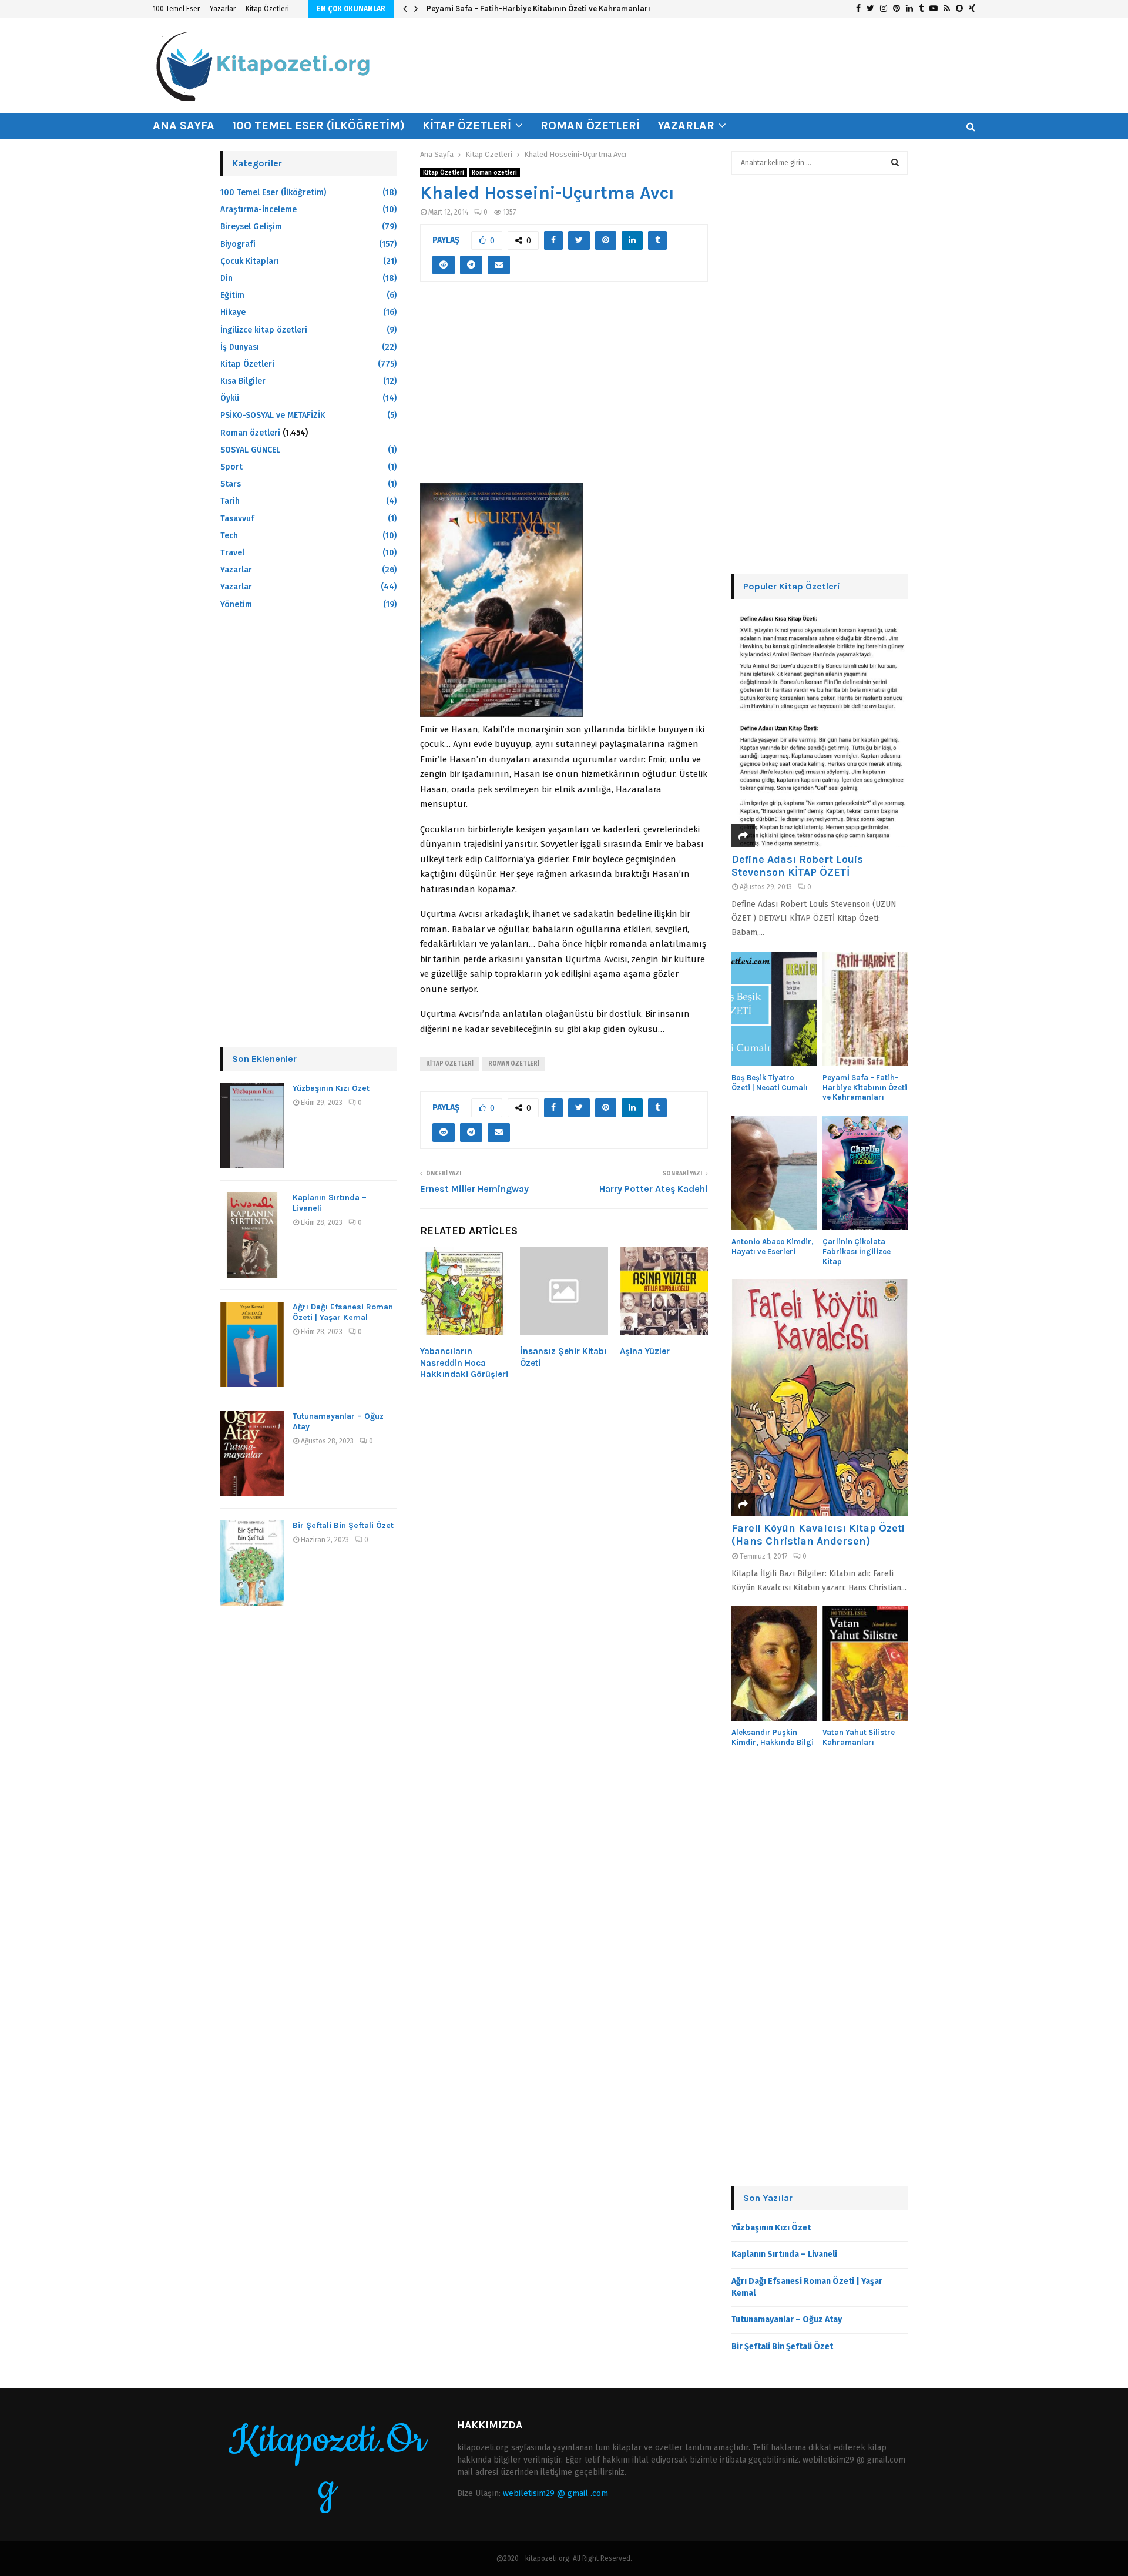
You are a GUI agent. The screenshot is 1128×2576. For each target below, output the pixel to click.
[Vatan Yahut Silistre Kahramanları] (865, 1664)
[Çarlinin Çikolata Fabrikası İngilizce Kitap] (865, 1173)
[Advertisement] (564, 389)
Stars (231, 484)
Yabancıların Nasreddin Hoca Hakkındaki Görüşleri (464, 1363)
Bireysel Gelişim (251, 227)
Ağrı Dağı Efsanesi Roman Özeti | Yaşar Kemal (343, 1312)
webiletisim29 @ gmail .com (555, 2493)
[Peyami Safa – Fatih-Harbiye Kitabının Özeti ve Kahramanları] (865, 1009)
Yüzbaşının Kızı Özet (331, 1088)
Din (226, 278)
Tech (229, 536)
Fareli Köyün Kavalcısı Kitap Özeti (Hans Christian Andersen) (818, 1535)
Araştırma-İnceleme (258, 210)
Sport (231, 467)
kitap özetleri (450, 1064)
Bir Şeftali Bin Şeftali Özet (343, 1525)
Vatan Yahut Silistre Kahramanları (859, 1737)
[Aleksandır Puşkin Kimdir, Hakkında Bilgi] (774, 1664)
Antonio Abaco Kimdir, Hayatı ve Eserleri (773, 1247)
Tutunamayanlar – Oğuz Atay (787, 2319)
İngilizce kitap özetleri (264, 330)
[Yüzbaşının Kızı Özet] (252, 1126)
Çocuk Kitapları (250, 261)
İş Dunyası (240, 347)
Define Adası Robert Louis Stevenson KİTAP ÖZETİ (797, 866)
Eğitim (232, 295)
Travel (232, 553)
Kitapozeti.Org (327, 2464)
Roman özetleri (590, 125)
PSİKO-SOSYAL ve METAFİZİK (273, 415)
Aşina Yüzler (645, 1351)
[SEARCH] (895, 163)
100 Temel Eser (176, 9)
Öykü (230, 398)
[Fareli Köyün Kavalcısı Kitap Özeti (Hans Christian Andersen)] (820, 1398)
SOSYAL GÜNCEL (250, 450)
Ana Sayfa (184, 125)
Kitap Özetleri (267, 9)
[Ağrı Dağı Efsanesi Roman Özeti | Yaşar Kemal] (252, 1344)
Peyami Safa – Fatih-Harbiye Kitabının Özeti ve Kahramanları (538, 9)
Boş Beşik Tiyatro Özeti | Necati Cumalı (770, 1083)
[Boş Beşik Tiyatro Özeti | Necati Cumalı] (774, 1009)
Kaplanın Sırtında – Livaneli (784, 2254)
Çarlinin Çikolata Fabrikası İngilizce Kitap (857, 1252)
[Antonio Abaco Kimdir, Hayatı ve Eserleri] (774, 1173)
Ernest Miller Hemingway (474, 1189)
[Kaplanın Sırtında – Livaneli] (252, 1235)
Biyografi (238, 244)
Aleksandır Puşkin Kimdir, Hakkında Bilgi (773, 1737)
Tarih (230, 501)
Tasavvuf (237, 519)
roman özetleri (514, 1064)
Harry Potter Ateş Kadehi (654, 1189)
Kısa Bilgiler (243, 381)
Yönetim (236, 604)
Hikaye (233, 312)
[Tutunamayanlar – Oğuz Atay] (252, 1454)
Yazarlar (223, 9)
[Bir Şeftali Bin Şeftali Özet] (252, 1563)
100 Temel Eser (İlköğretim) (318, 125)
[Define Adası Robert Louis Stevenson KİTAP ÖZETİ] (820, 729)
